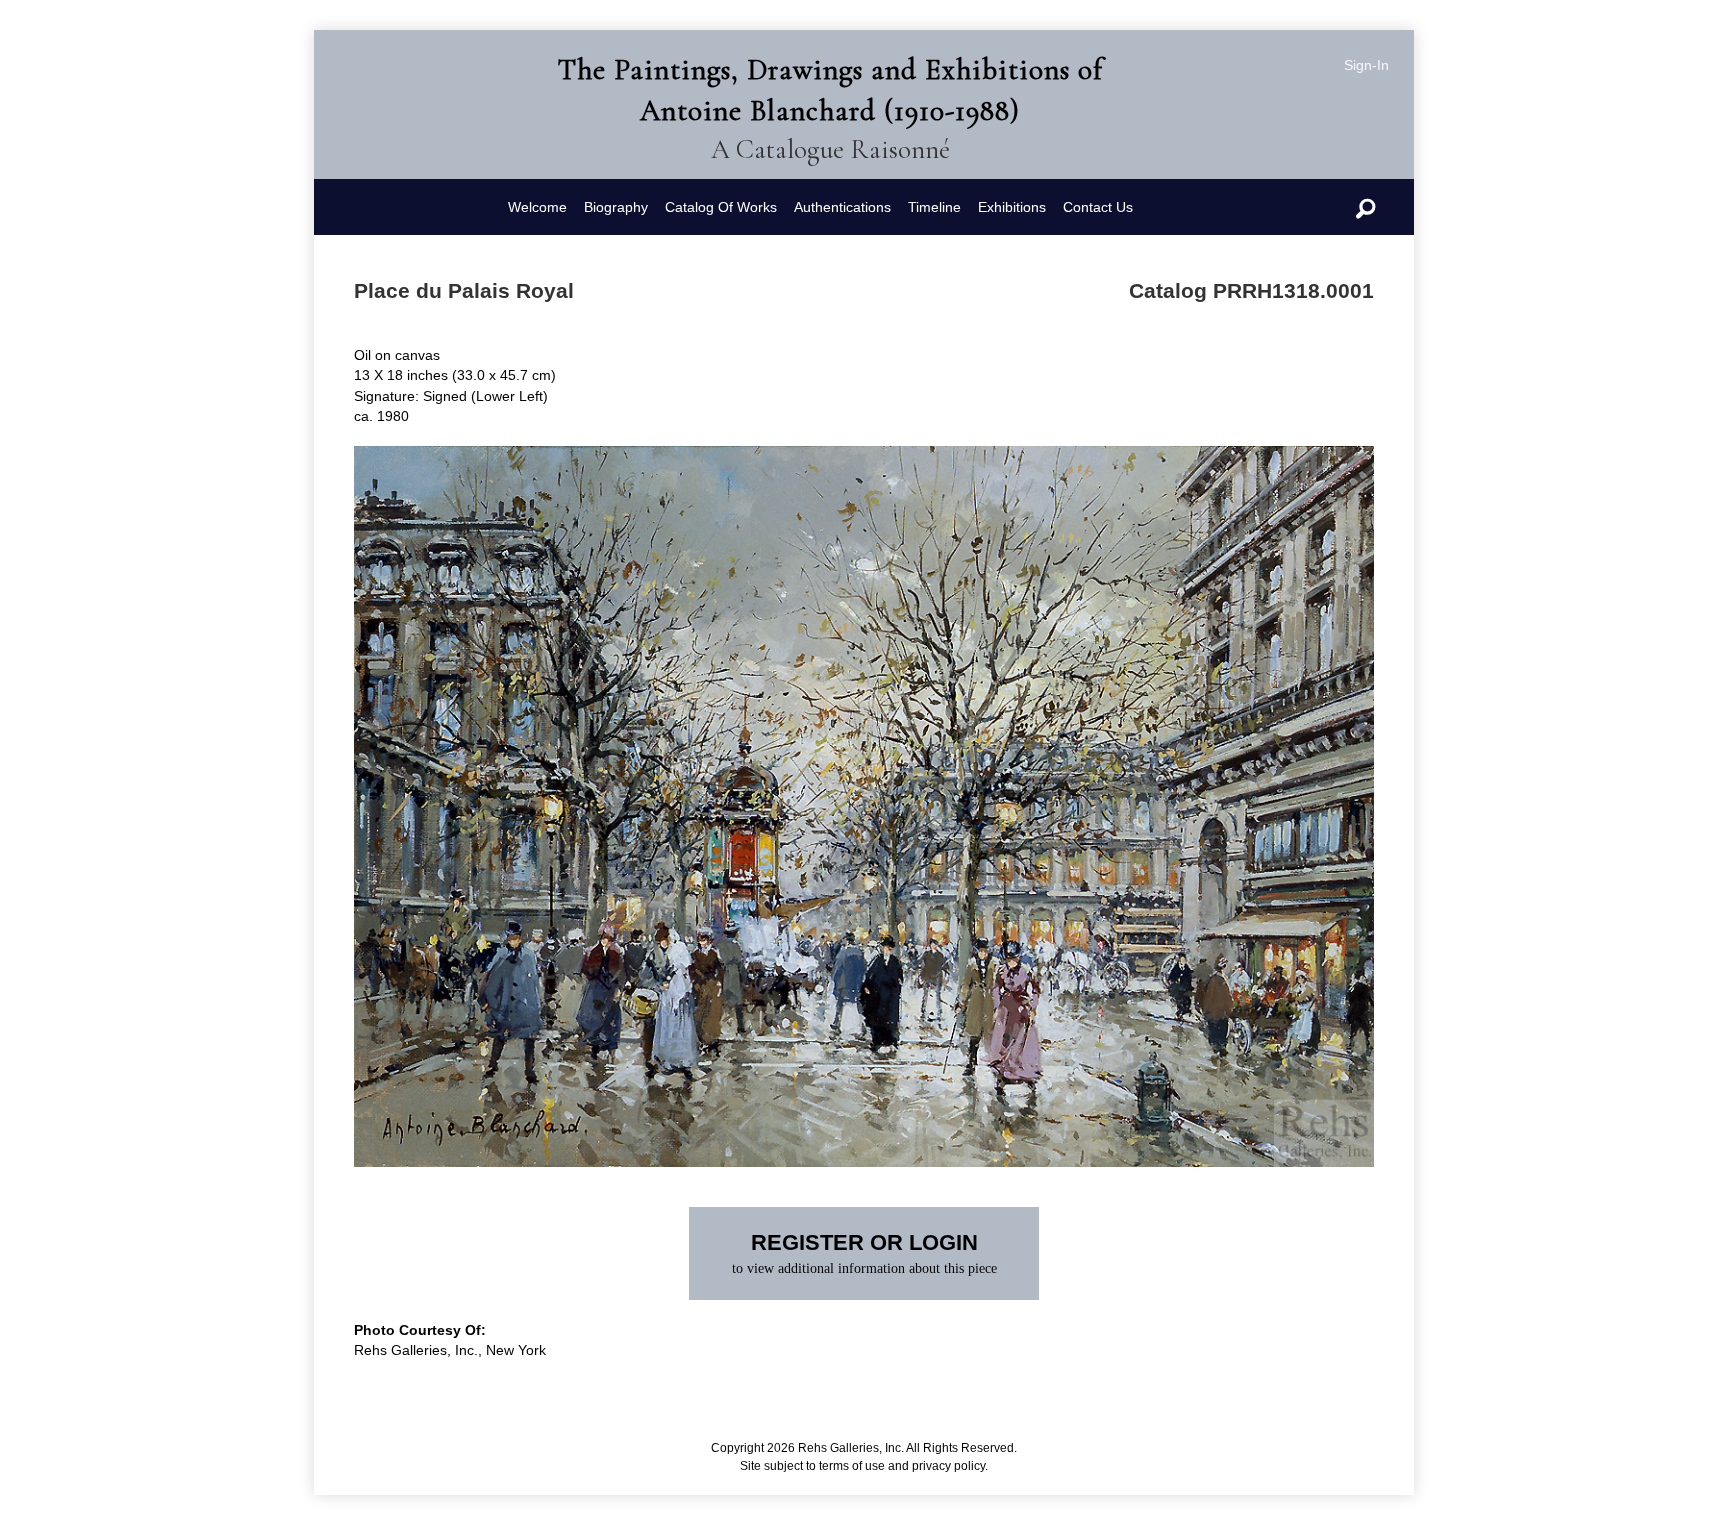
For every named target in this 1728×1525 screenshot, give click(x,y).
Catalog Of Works (721, 207)
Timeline (934, 207)
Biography (616, 207)
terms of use (852, 1466)
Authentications (842, 207)
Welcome (537, 207)
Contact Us (1098, 207)
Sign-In (1366, 65)
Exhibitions (1012, 207)
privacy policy (948, 1466)
